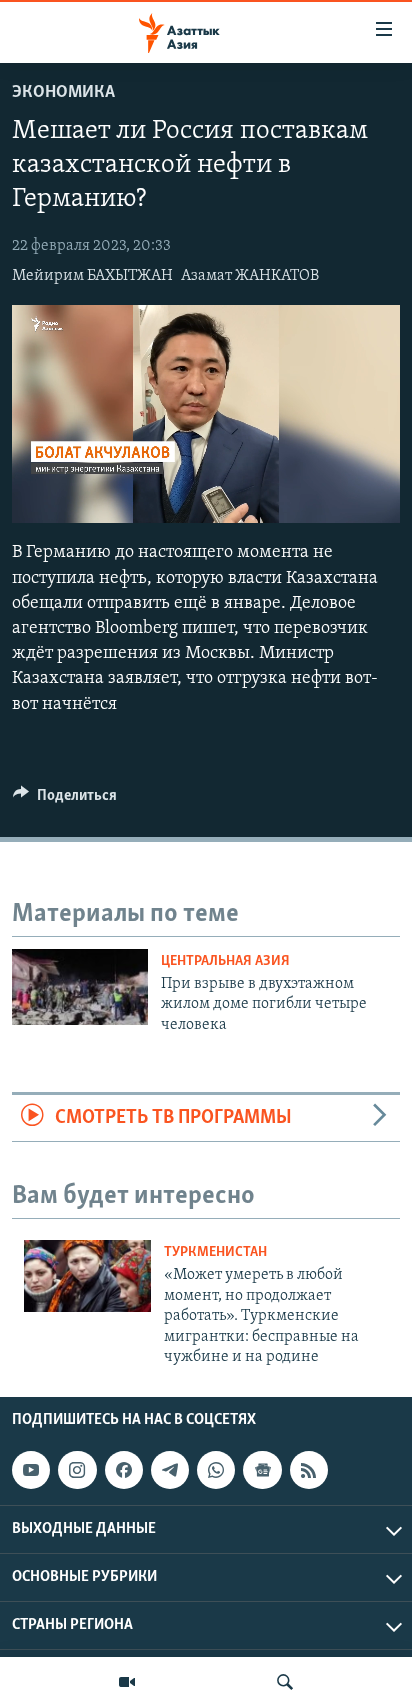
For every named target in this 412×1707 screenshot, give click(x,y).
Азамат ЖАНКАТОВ (250, 276)
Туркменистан (215, 1252)
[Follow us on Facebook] (124, 1470)
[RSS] (309, 1470)
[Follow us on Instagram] (77, 1470)
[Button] (65, 800)
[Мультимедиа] (127, 1682)
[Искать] (285, 1682)
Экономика (63, 93)
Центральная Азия (225, 961)
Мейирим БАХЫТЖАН (92, 276)
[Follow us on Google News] (262, 1470)
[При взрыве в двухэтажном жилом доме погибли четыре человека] (80, 987)
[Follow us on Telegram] (170, 1470)
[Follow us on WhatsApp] (216, 1470)
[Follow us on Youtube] (31, 1470)
